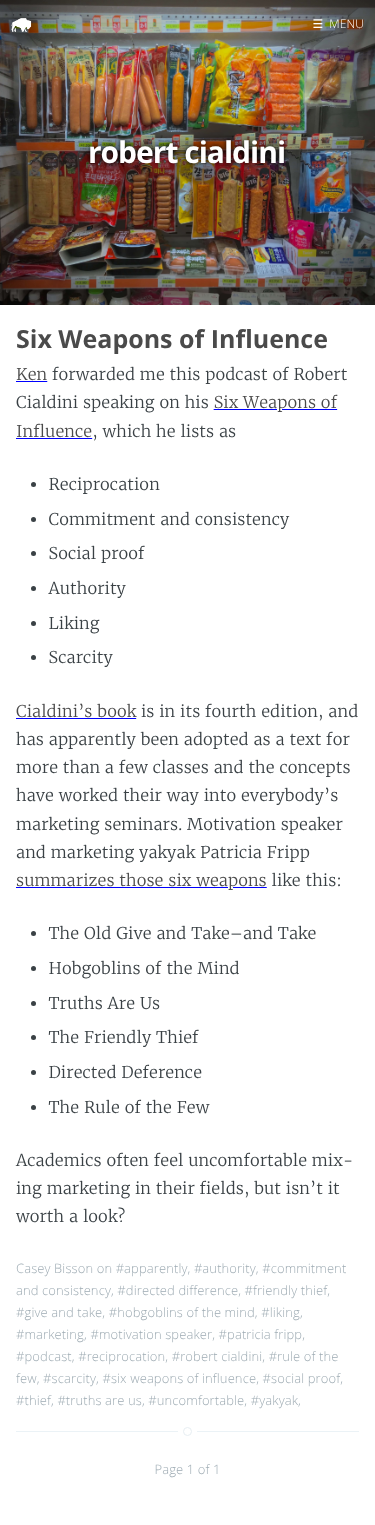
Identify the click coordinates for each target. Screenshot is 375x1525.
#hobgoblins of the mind (182, 1312)
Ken (31, 375)
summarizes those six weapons (141, 881)
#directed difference (177, 1290)
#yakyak (274, 1400)
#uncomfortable (196, 1400)
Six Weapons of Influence (172, 339)
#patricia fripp (261, 1334)
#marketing (50, 1334)
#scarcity (69, 1378)
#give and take (59, 1312)
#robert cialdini (217, 1356)
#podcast (44, 1356)
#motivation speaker (151, 1334)
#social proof (302, 1378)
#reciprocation (121, 1356)
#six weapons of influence (179, 1378)
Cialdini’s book (76, 712)
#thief (33, 1400)
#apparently (152, 1268)
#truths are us (99, 1400)
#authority (225, 1268)
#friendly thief (286, 1290)
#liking (280, 1312)
